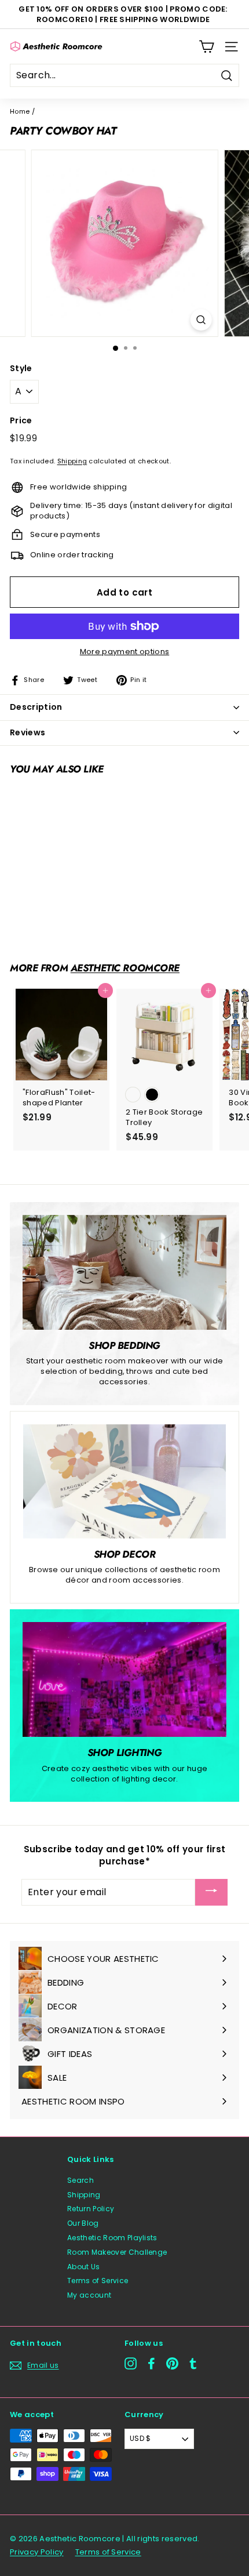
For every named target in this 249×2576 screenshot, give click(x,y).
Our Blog (83, 2223)
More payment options (125, 652)
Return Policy (91, 2209)
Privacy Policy (37, 2552)
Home (20, 111)
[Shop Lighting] (124, 1679)
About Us (84, 2267)
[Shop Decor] (124, 1481)
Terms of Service (98, 2281)
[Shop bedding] (124, 1272)
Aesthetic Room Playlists (112, 2238)
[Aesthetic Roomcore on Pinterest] (172, 2363)
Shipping (72, 461)
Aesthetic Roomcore (125, 968)
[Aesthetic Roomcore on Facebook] (151, 2363)
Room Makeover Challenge (117, 2252)
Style (21, 369)
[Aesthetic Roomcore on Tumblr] (193, 2363)
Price (21, 421)
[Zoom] (201, 320)
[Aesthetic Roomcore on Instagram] (131, 2363)
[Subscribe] (211, 1892)
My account (89, 2295)
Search (80, 2180)
